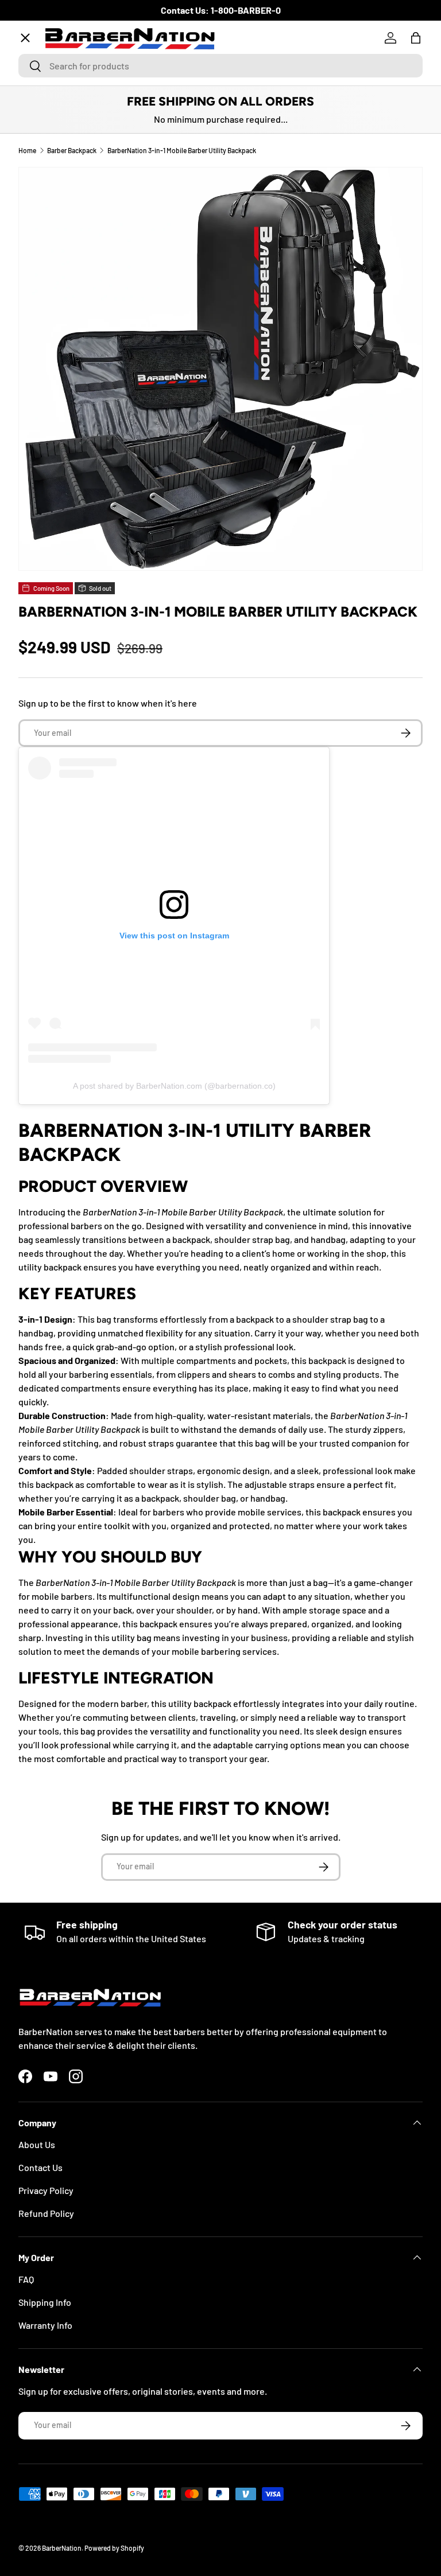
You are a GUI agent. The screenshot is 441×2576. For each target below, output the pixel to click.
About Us (37, 2144)
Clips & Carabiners (65, 287)
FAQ (26, 2279)
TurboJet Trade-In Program (83, 371)
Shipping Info (45, 2302)
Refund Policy (46, 2213)
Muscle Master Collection (78, 161)
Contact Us (40, 2167)
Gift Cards (48, 329)
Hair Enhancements (67, 245)
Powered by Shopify (114, 2548)
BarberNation (62, 2548)
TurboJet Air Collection (75, 120)
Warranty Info (45, 2325)
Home (39, 78)
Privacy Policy (46, 2190)
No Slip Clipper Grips (69, 203)
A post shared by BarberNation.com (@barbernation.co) (174, 1086)
